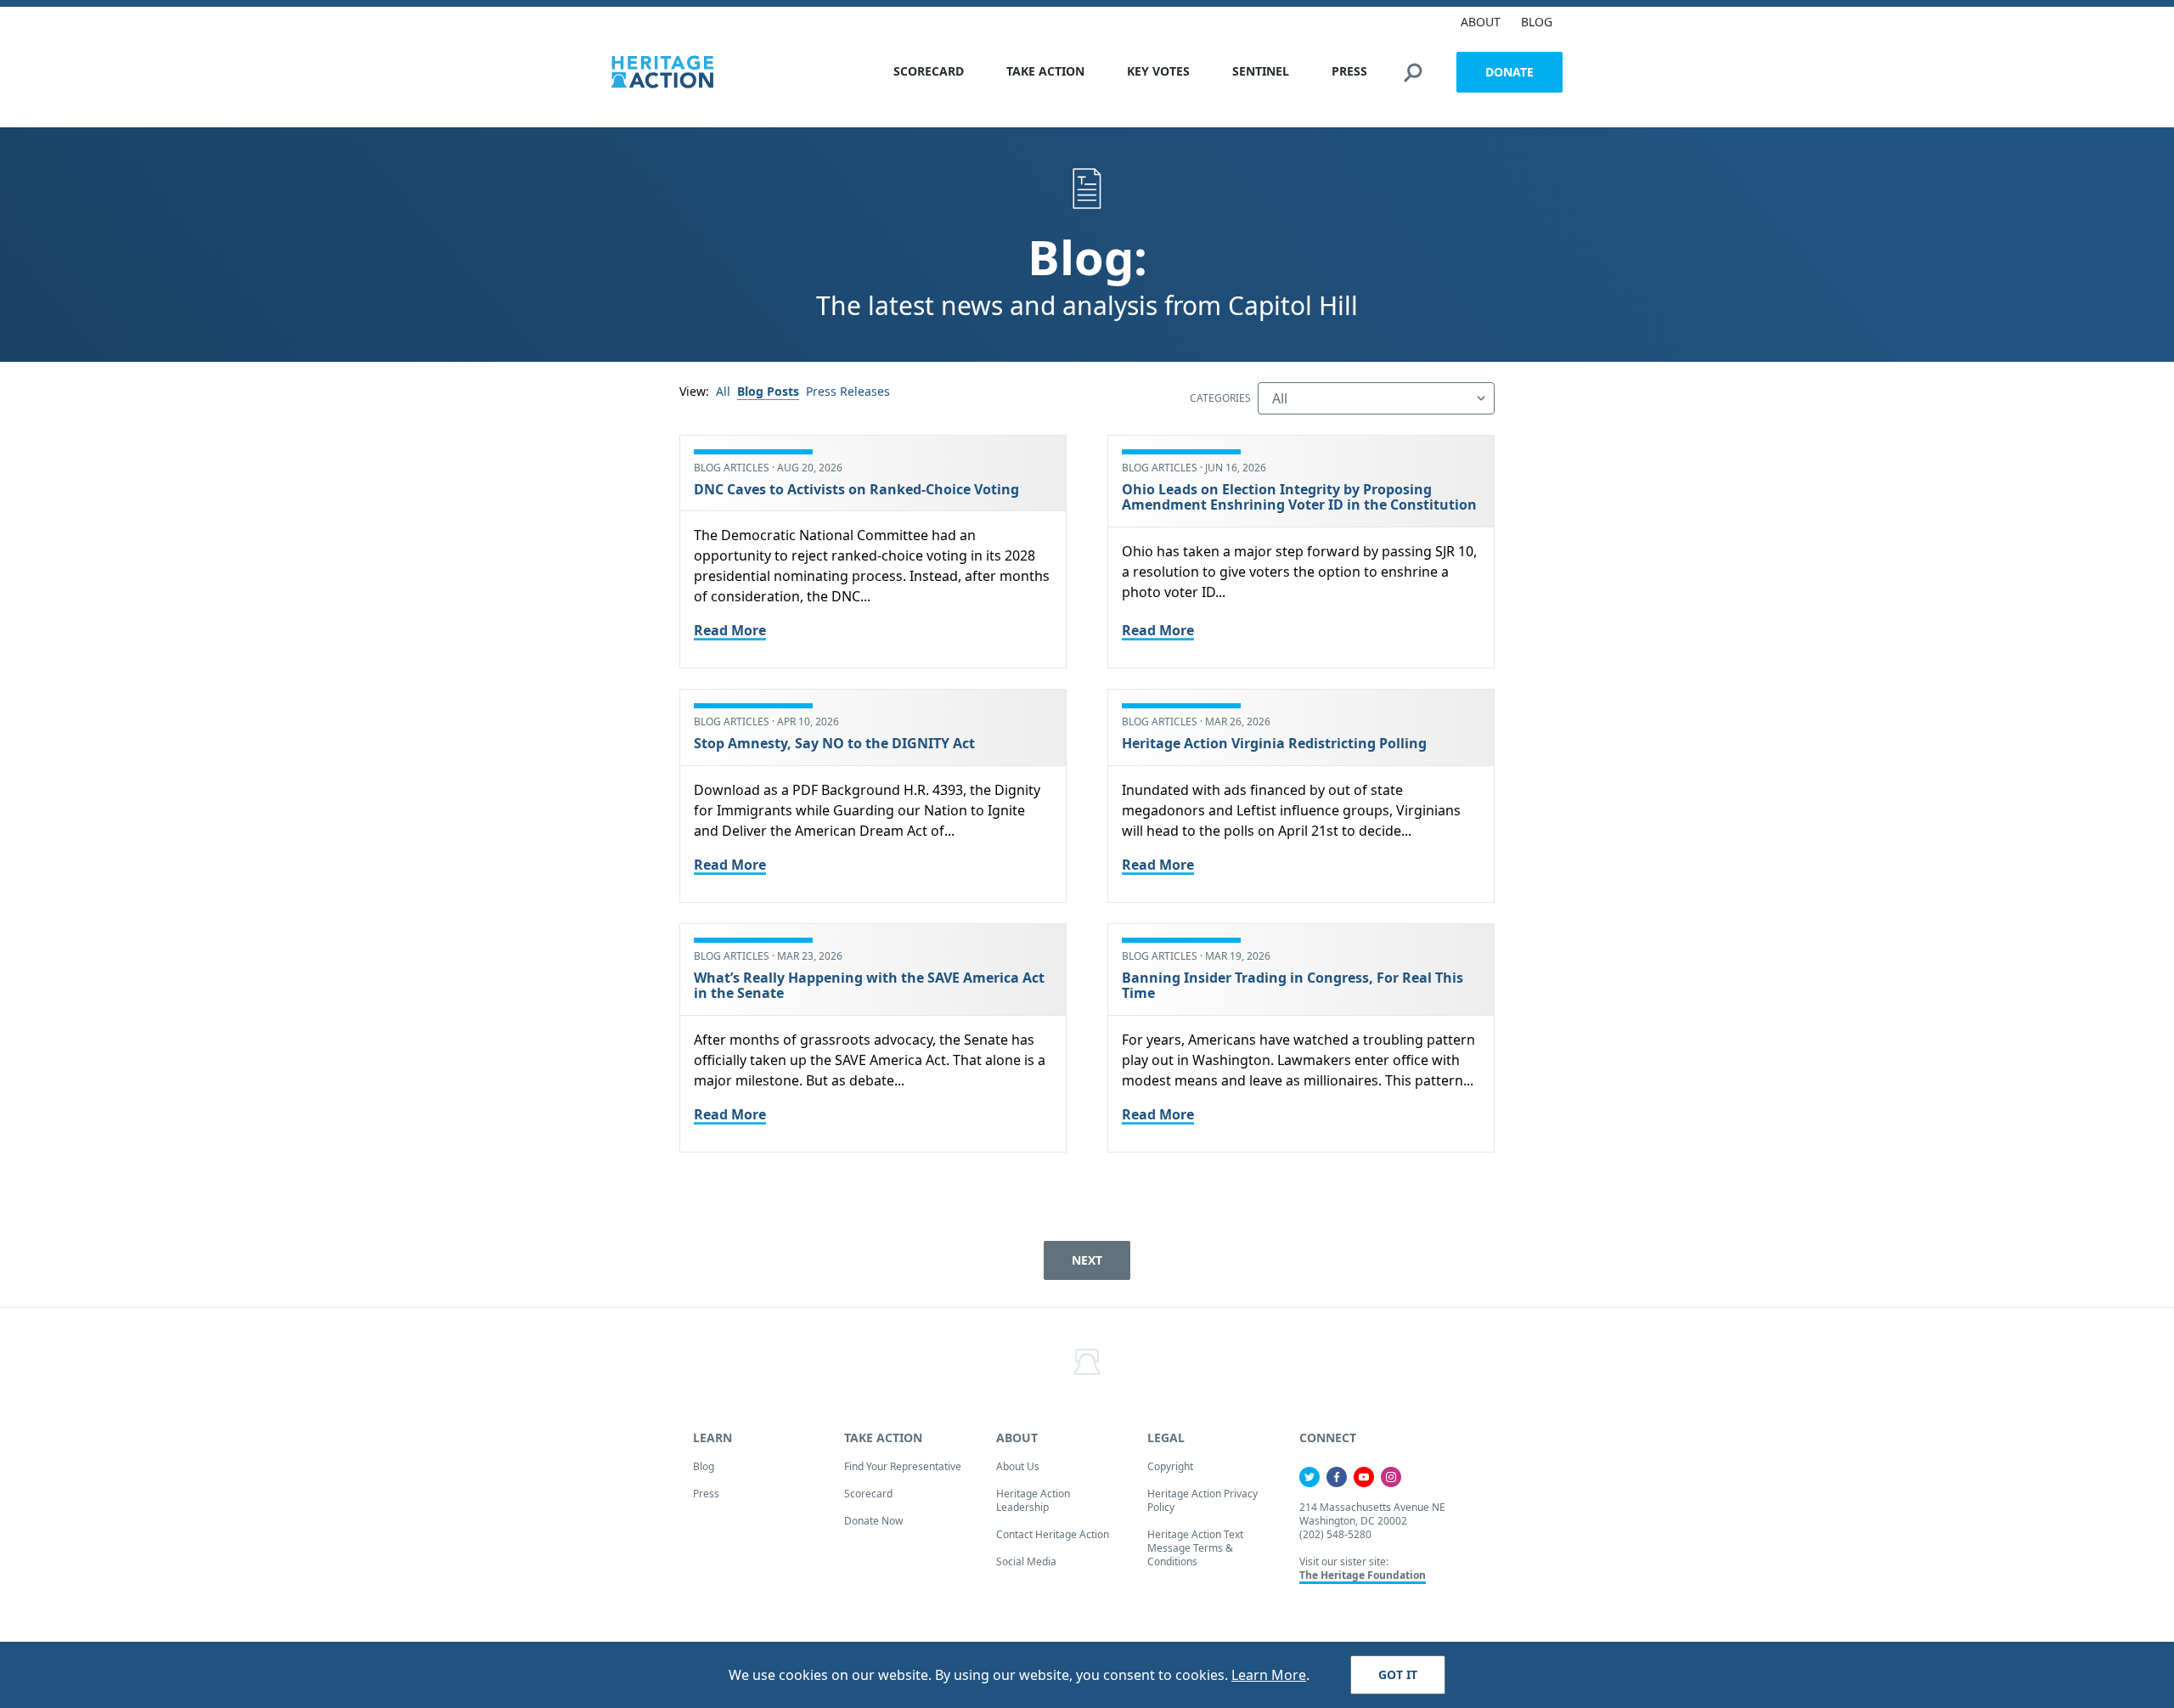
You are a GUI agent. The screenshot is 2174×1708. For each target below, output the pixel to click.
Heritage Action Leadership (1033, 1500)
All (723, 391)
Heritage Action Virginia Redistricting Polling (1274, 743)
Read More (730, 630)
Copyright (1170, 1466)
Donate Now (873, 1521)
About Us (1018, 1466)
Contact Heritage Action (1053, 1534)
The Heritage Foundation (1363, 1575)
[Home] (662, 72)
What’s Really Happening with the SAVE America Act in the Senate (869, 985)
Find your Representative (903, 1466)
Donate (1509, 72)
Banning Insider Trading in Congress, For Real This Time (1293, 985)
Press (706, 1494)
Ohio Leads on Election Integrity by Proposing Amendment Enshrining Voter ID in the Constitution (1299, 497)
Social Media (1026, 1561)
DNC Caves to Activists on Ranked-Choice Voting (856, 489)
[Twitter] (1309, 1477)
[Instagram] (1391, 1477)
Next (1087, 1260)
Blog (704, 1466)
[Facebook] (1337, 1477)
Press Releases (848, 391)
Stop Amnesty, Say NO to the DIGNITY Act (836, 743)
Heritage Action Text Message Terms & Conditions (1195, 1548)
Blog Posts (768, 391)
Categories (1220, 398)
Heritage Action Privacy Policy (1202, 1500)
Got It (1398, 1674)
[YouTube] (1364, 1477)
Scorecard (868, 1494)
